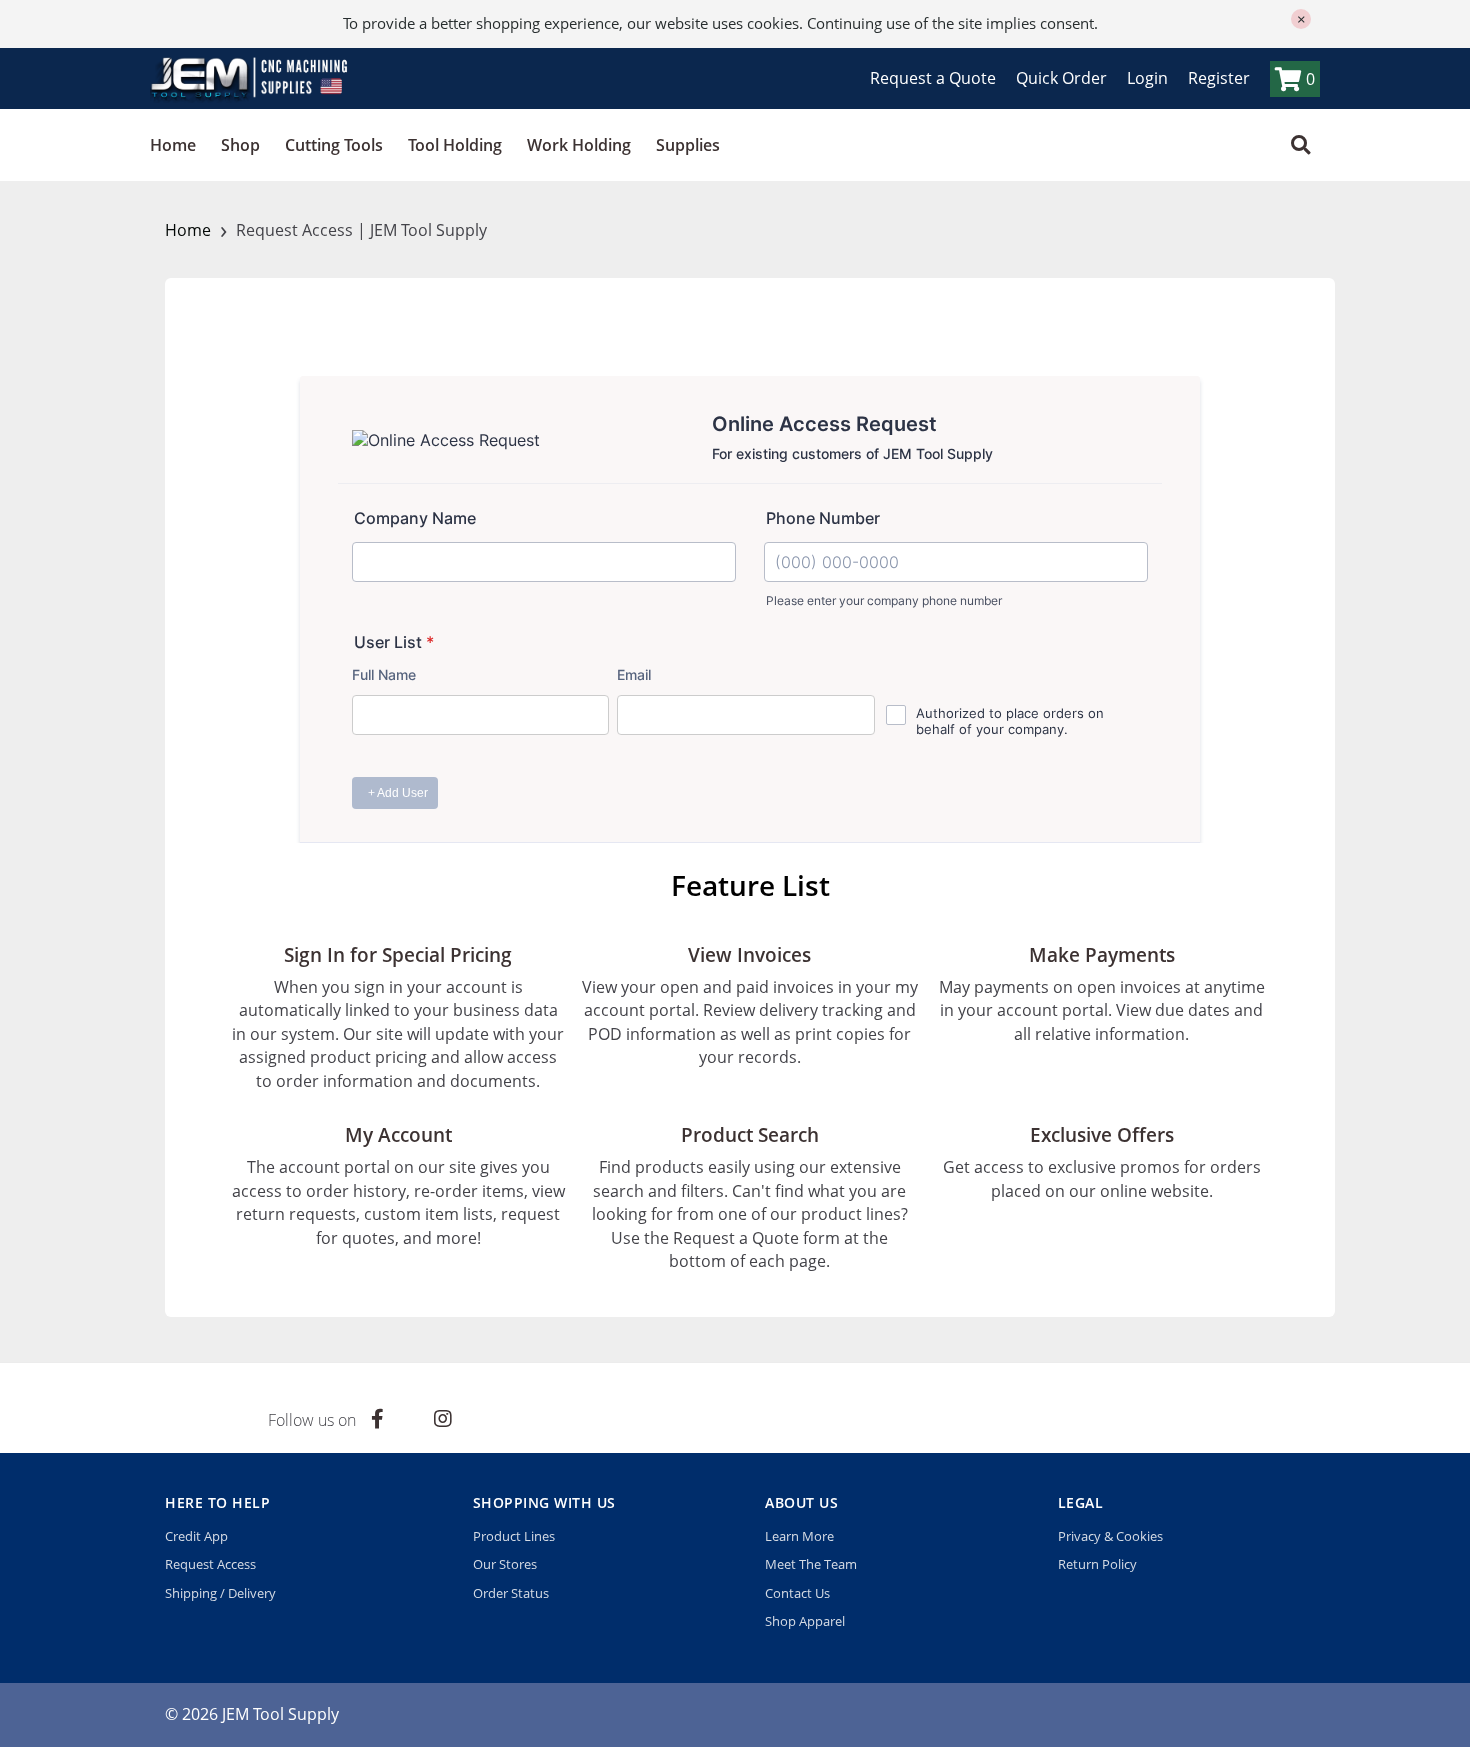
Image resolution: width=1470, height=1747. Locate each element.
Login (1147, 78)
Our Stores (505, 1564)
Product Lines (514, 1536)
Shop (240, 145)
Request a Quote (933, 78)
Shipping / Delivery (220, 1593)
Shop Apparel (805, 1621)
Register (1219, 78)
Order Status (511, 1593)
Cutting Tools (334, 145)
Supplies (688, 145)
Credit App (196, 1536)
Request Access (210, 1564)
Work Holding (579, 145)
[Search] (1300, 145)
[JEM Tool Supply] (250, 78)
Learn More (799, 1536)
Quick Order (1061, 78)
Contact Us (797, 1593)
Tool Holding (455, 145)
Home (173, 145)
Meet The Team (811, 1564)
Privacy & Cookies (1110, 1536)
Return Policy (1097, 1564)
